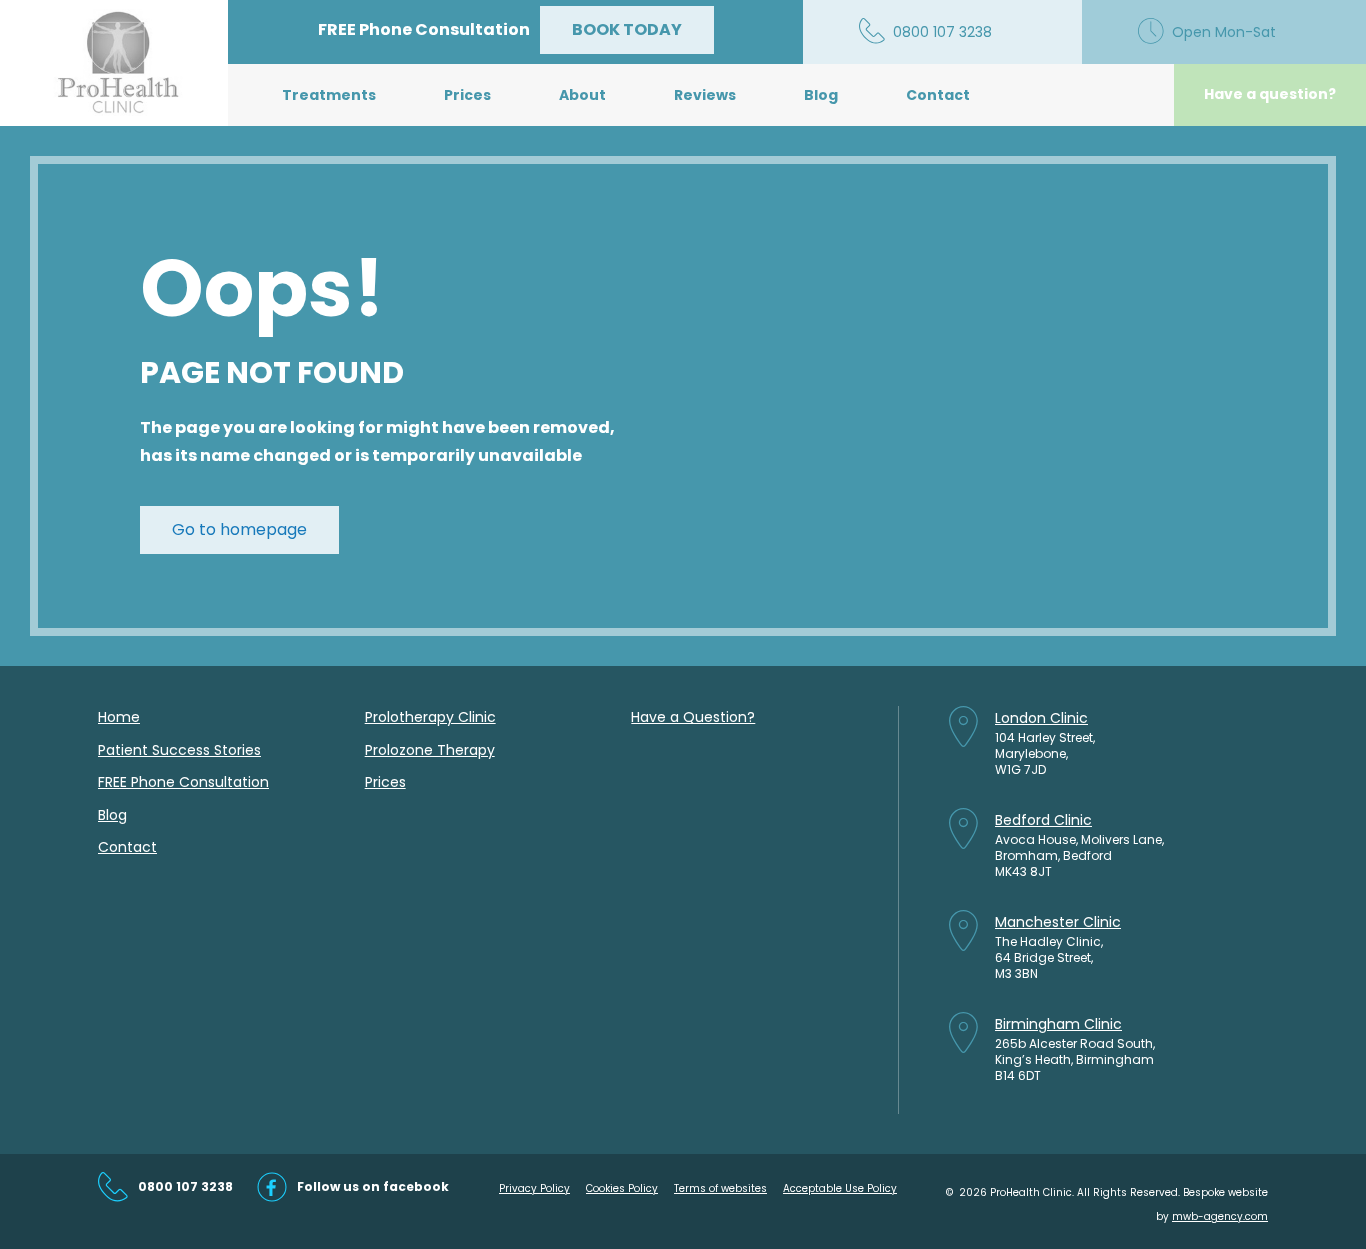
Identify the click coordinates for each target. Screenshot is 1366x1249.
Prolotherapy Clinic (430, 717)
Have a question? (1270, 94)
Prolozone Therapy (430, 750)
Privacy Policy (534, 1188)
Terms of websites (720, 1188)
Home (119, 717)
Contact (938, 95)
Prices (467, 95)
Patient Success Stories (179, 750)
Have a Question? (693, 717)
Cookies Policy (622, 1188)
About (582, 95)
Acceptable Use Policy (840, 1188)
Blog (821, 95)
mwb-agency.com (1220, 1216)
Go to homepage (239, 529)
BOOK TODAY (627, 29)
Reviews (705, 95)
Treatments (329, 95)
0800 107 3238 (185, 1186)
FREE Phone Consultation (183, 782)
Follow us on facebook (373, 1186)
